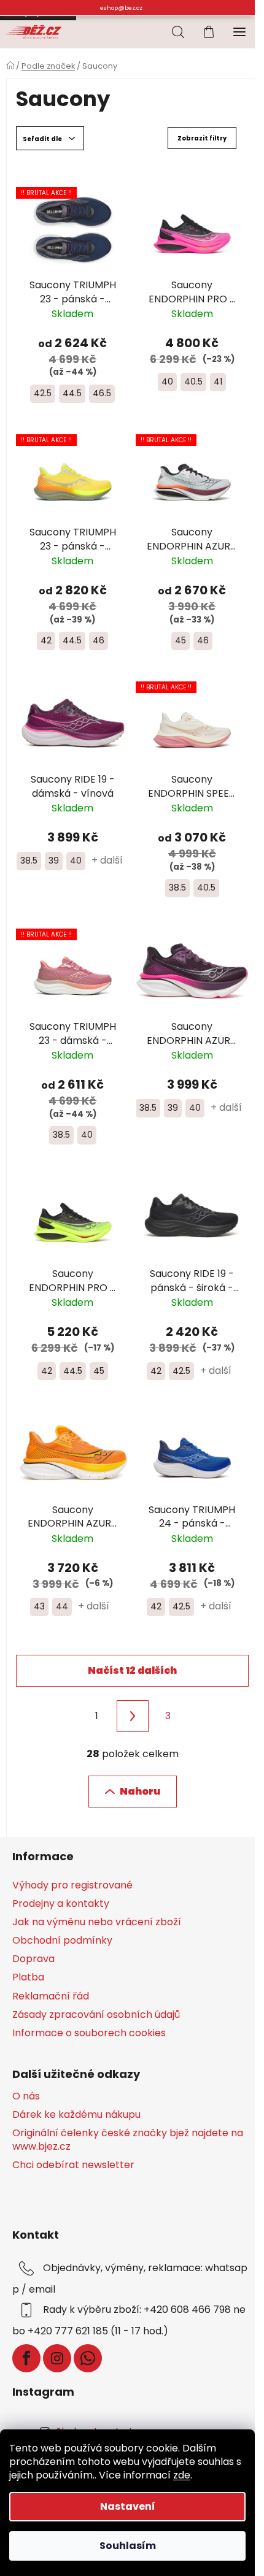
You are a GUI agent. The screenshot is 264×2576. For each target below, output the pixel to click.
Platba (28, 1977)
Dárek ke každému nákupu (76, 2115)
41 (218, 381)
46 (99, 640)
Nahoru (140, 1791)
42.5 (43, 393)
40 (167, 381)
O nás (26, 2096)
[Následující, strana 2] (133, 1716)
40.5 (193, 381)
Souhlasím (128, 2546)
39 (54, 861)
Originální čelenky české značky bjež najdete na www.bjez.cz (128, 2140)
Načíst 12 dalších (132, 1670)
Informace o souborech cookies (89, 2033)
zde (182, 2475)
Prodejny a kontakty (61, 1903)
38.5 (29, 861)
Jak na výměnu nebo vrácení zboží (97, 1922)
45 (181, 640)
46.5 (102, 393)
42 (46, 640)
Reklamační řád (51, 1996)
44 (62, 1606)
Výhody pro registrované (72, 1885)
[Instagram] (57, 2358)
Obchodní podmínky (62, 1940)
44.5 (72, 393)
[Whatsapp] (88, 2358)
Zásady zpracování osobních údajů (96, 2014)
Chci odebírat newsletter (73, 2165)
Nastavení (128, 2506)
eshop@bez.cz (121, 8)
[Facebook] (26, 2358)
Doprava (33, 1959)
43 (39, 1606)
